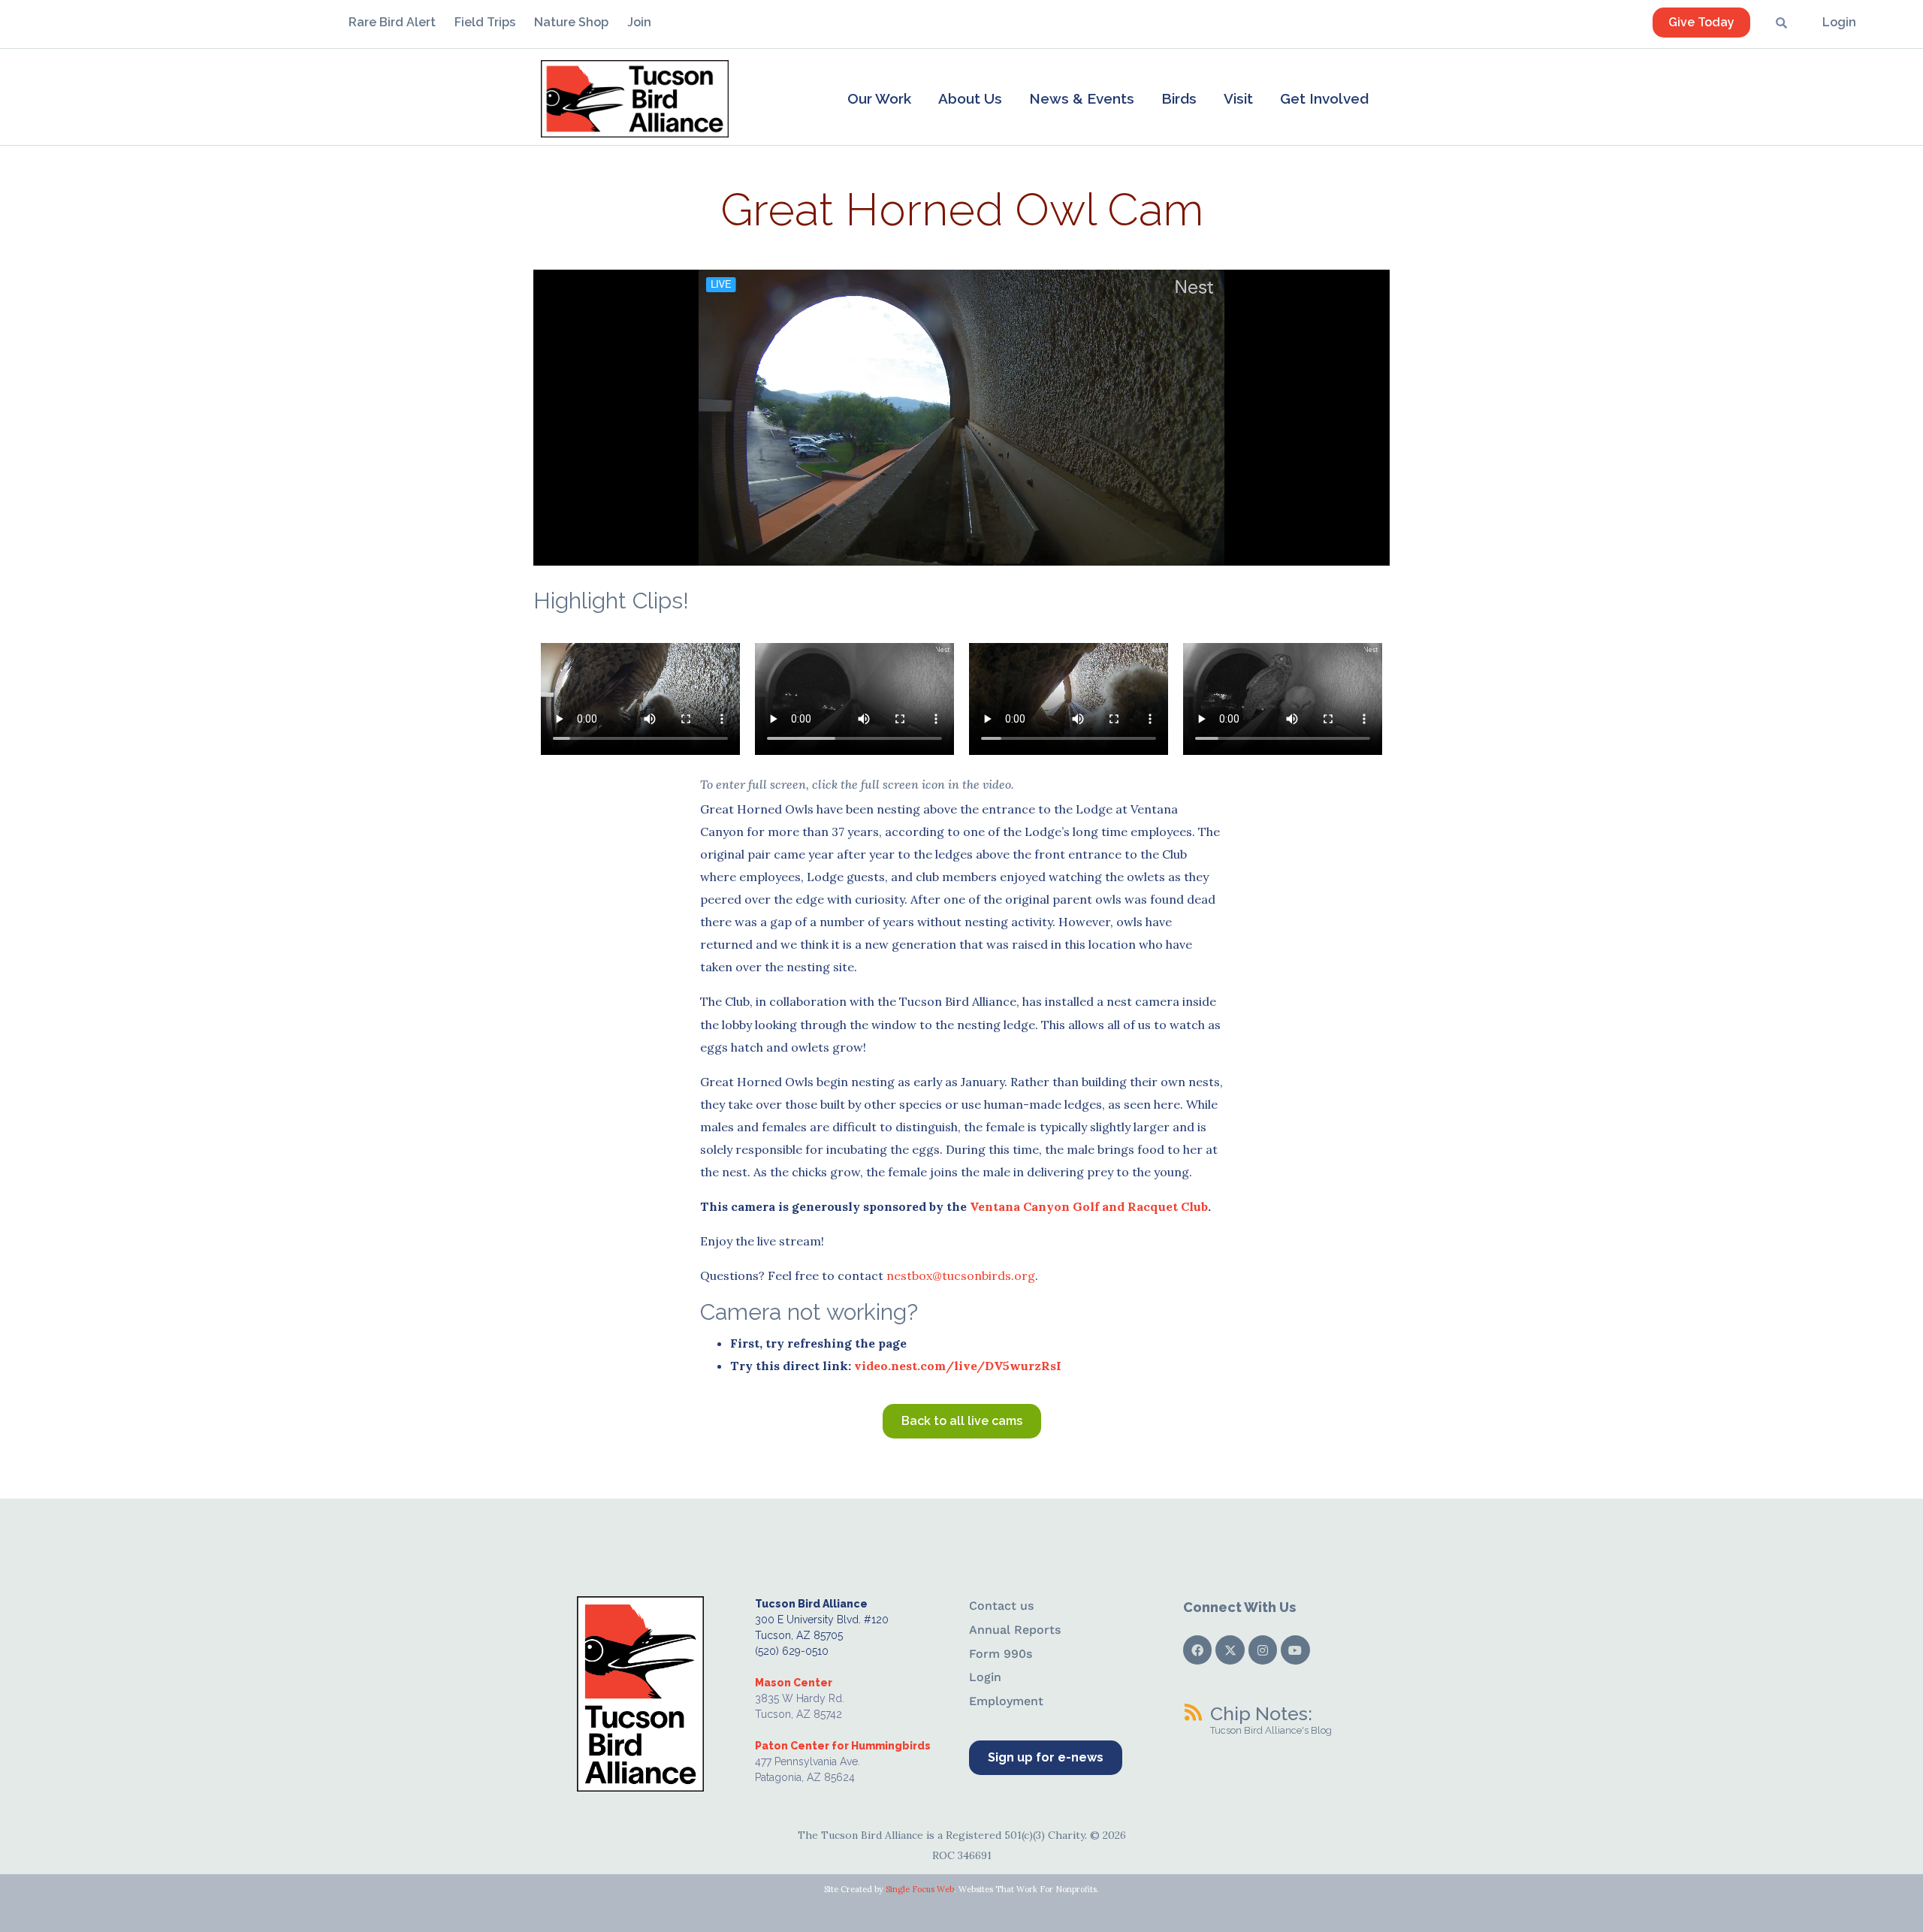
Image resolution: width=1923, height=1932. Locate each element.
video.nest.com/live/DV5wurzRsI (958, 1366)
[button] (879, 98)
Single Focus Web (920, 1889)
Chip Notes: (1261, 1713)
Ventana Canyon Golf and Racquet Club (1089, 1206)
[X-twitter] (1230, 1650)
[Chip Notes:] (1193, 1712)
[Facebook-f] (1197, 1650)
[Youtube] (1295, 1650)
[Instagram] (1263, 1650)
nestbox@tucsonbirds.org (961, 1275)
